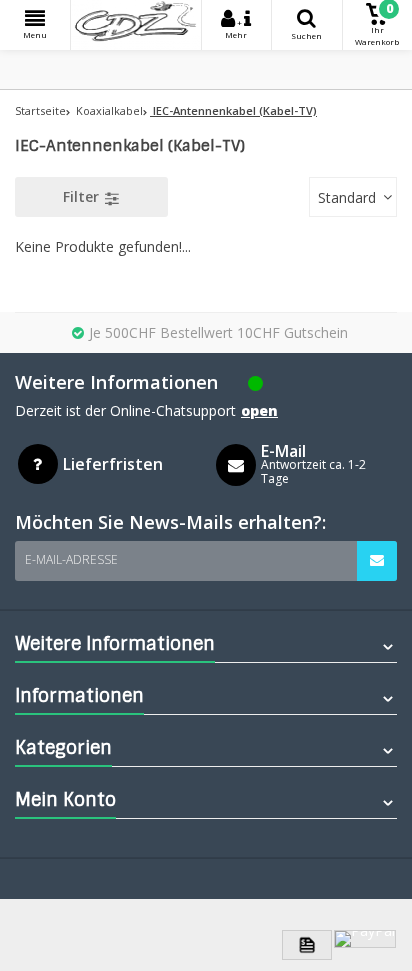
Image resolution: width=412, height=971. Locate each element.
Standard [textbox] (347, 197)
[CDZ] (136, 25)
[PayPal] (365, 939)
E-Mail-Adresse (71, 559)
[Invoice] (307, 945)
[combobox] (353, 197)
